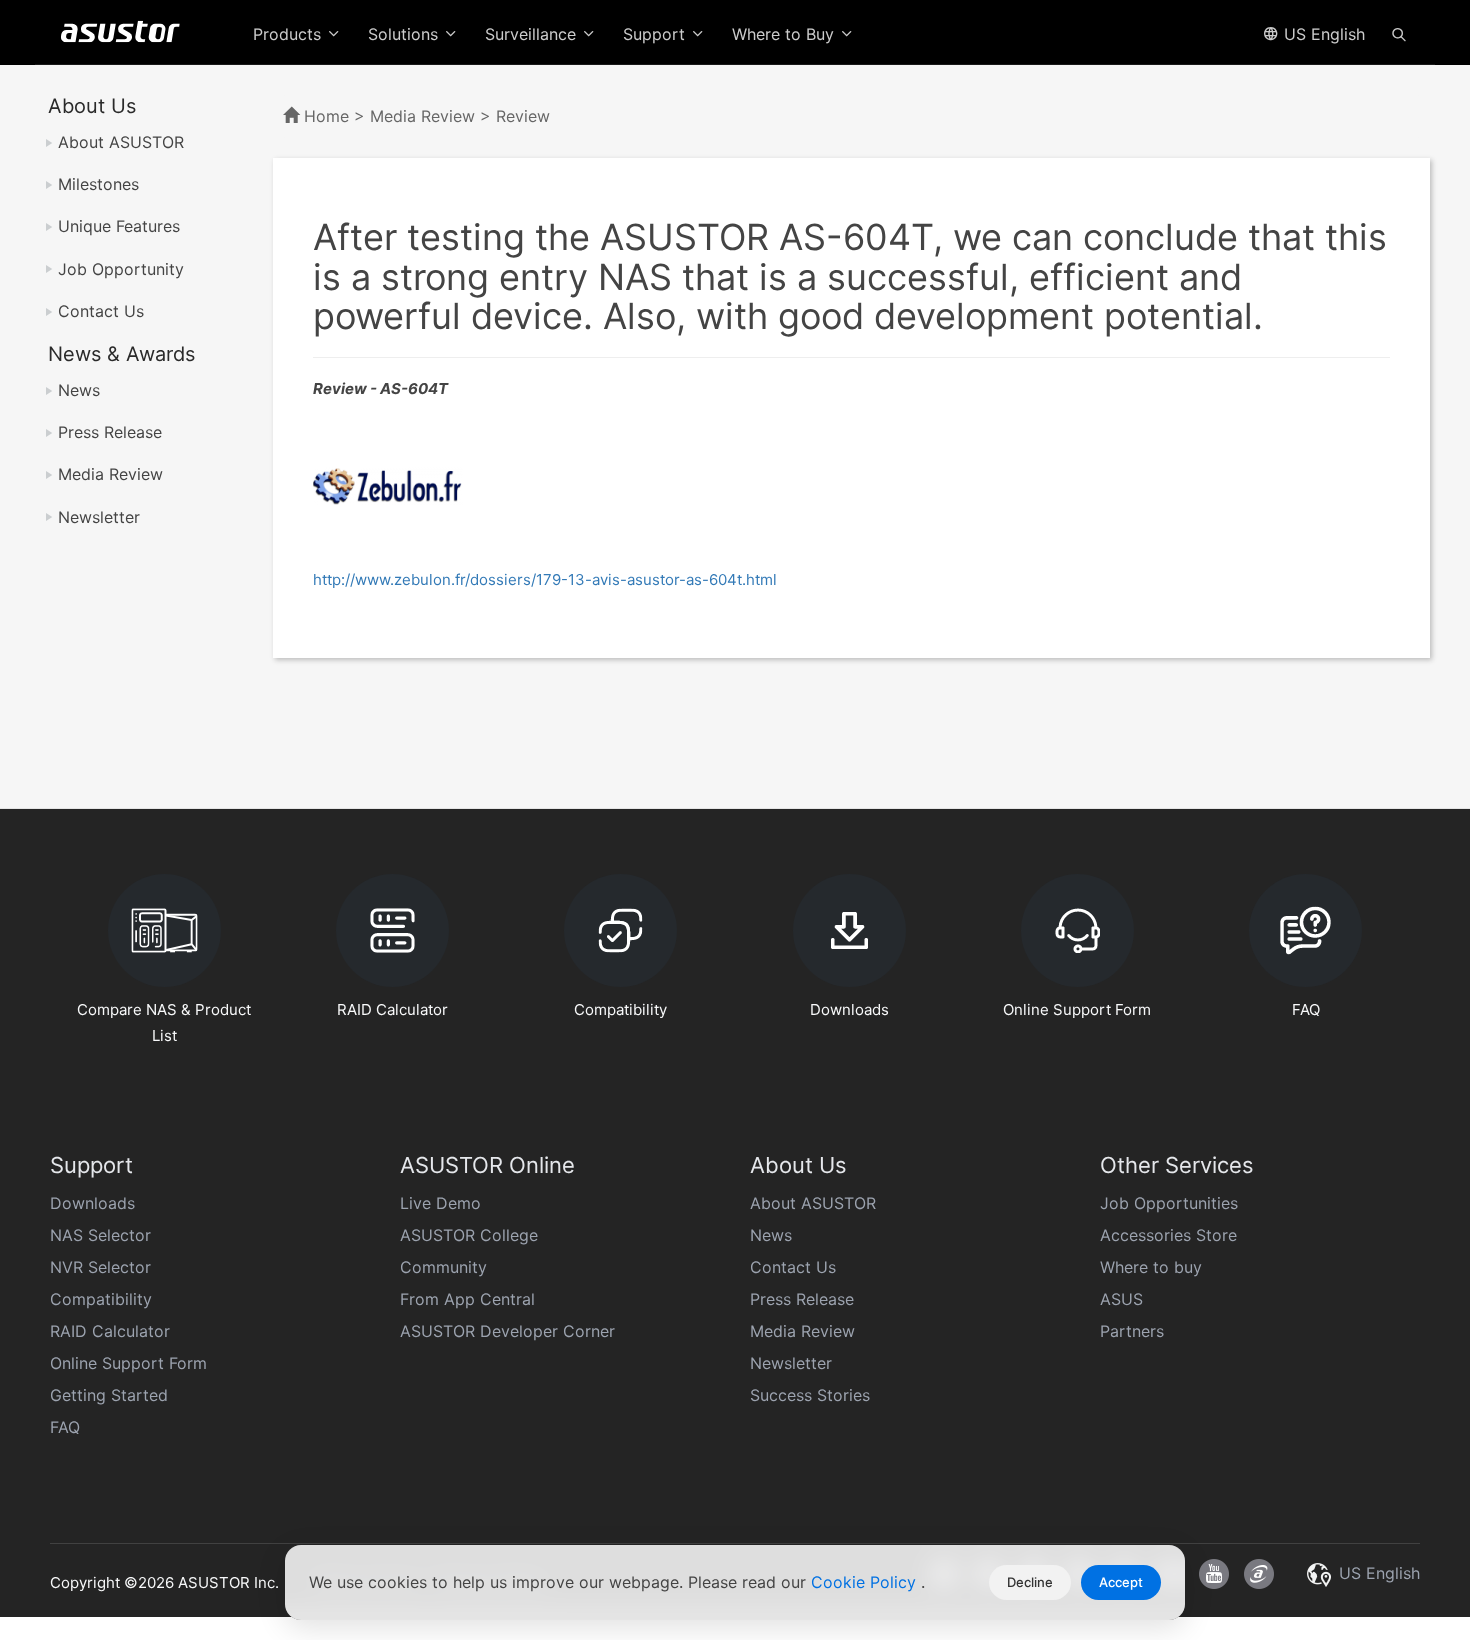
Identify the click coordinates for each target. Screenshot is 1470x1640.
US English (1322, 34)
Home (326, 116)
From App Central (467, 1299)
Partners (1132, 1331)
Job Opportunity (121, 269)
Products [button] (289, 34)
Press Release (110, 432)
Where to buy (1151, 1267)
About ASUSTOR (121, 142)
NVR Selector (100, 1267)
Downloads (92, 1203)
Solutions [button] (405, 34)
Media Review (110, 474)
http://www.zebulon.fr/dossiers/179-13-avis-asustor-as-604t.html (545, 579)
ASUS (1121, 1299)
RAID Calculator (110, 1331)
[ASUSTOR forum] (1259, 1574)
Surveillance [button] (533, 34)
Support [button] (656, 34)
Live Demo (440, 1203)
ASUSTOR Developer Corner (507, 1331)
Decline (1030, 1582)
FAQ (65, 1427)
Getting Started (109, 1395)
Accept (1121, 1582)
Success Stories (810, 1395)
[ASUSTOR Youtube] (1214, 1574)
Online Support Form (128, 1363)
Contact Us (101, 311)
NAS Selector (100, 1235)
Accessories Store (1168, 1235)
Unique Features (119, 226)
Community (443, 1267)
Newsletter (99, 517)
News (79, 390)
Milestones (98, 184)
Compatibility (101, 1299)
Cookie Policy (866, 1582)
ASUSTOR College (469, 1235)
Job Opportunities (1169, 1203)
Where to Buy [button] (785, 34)
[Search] (1399, 33)
